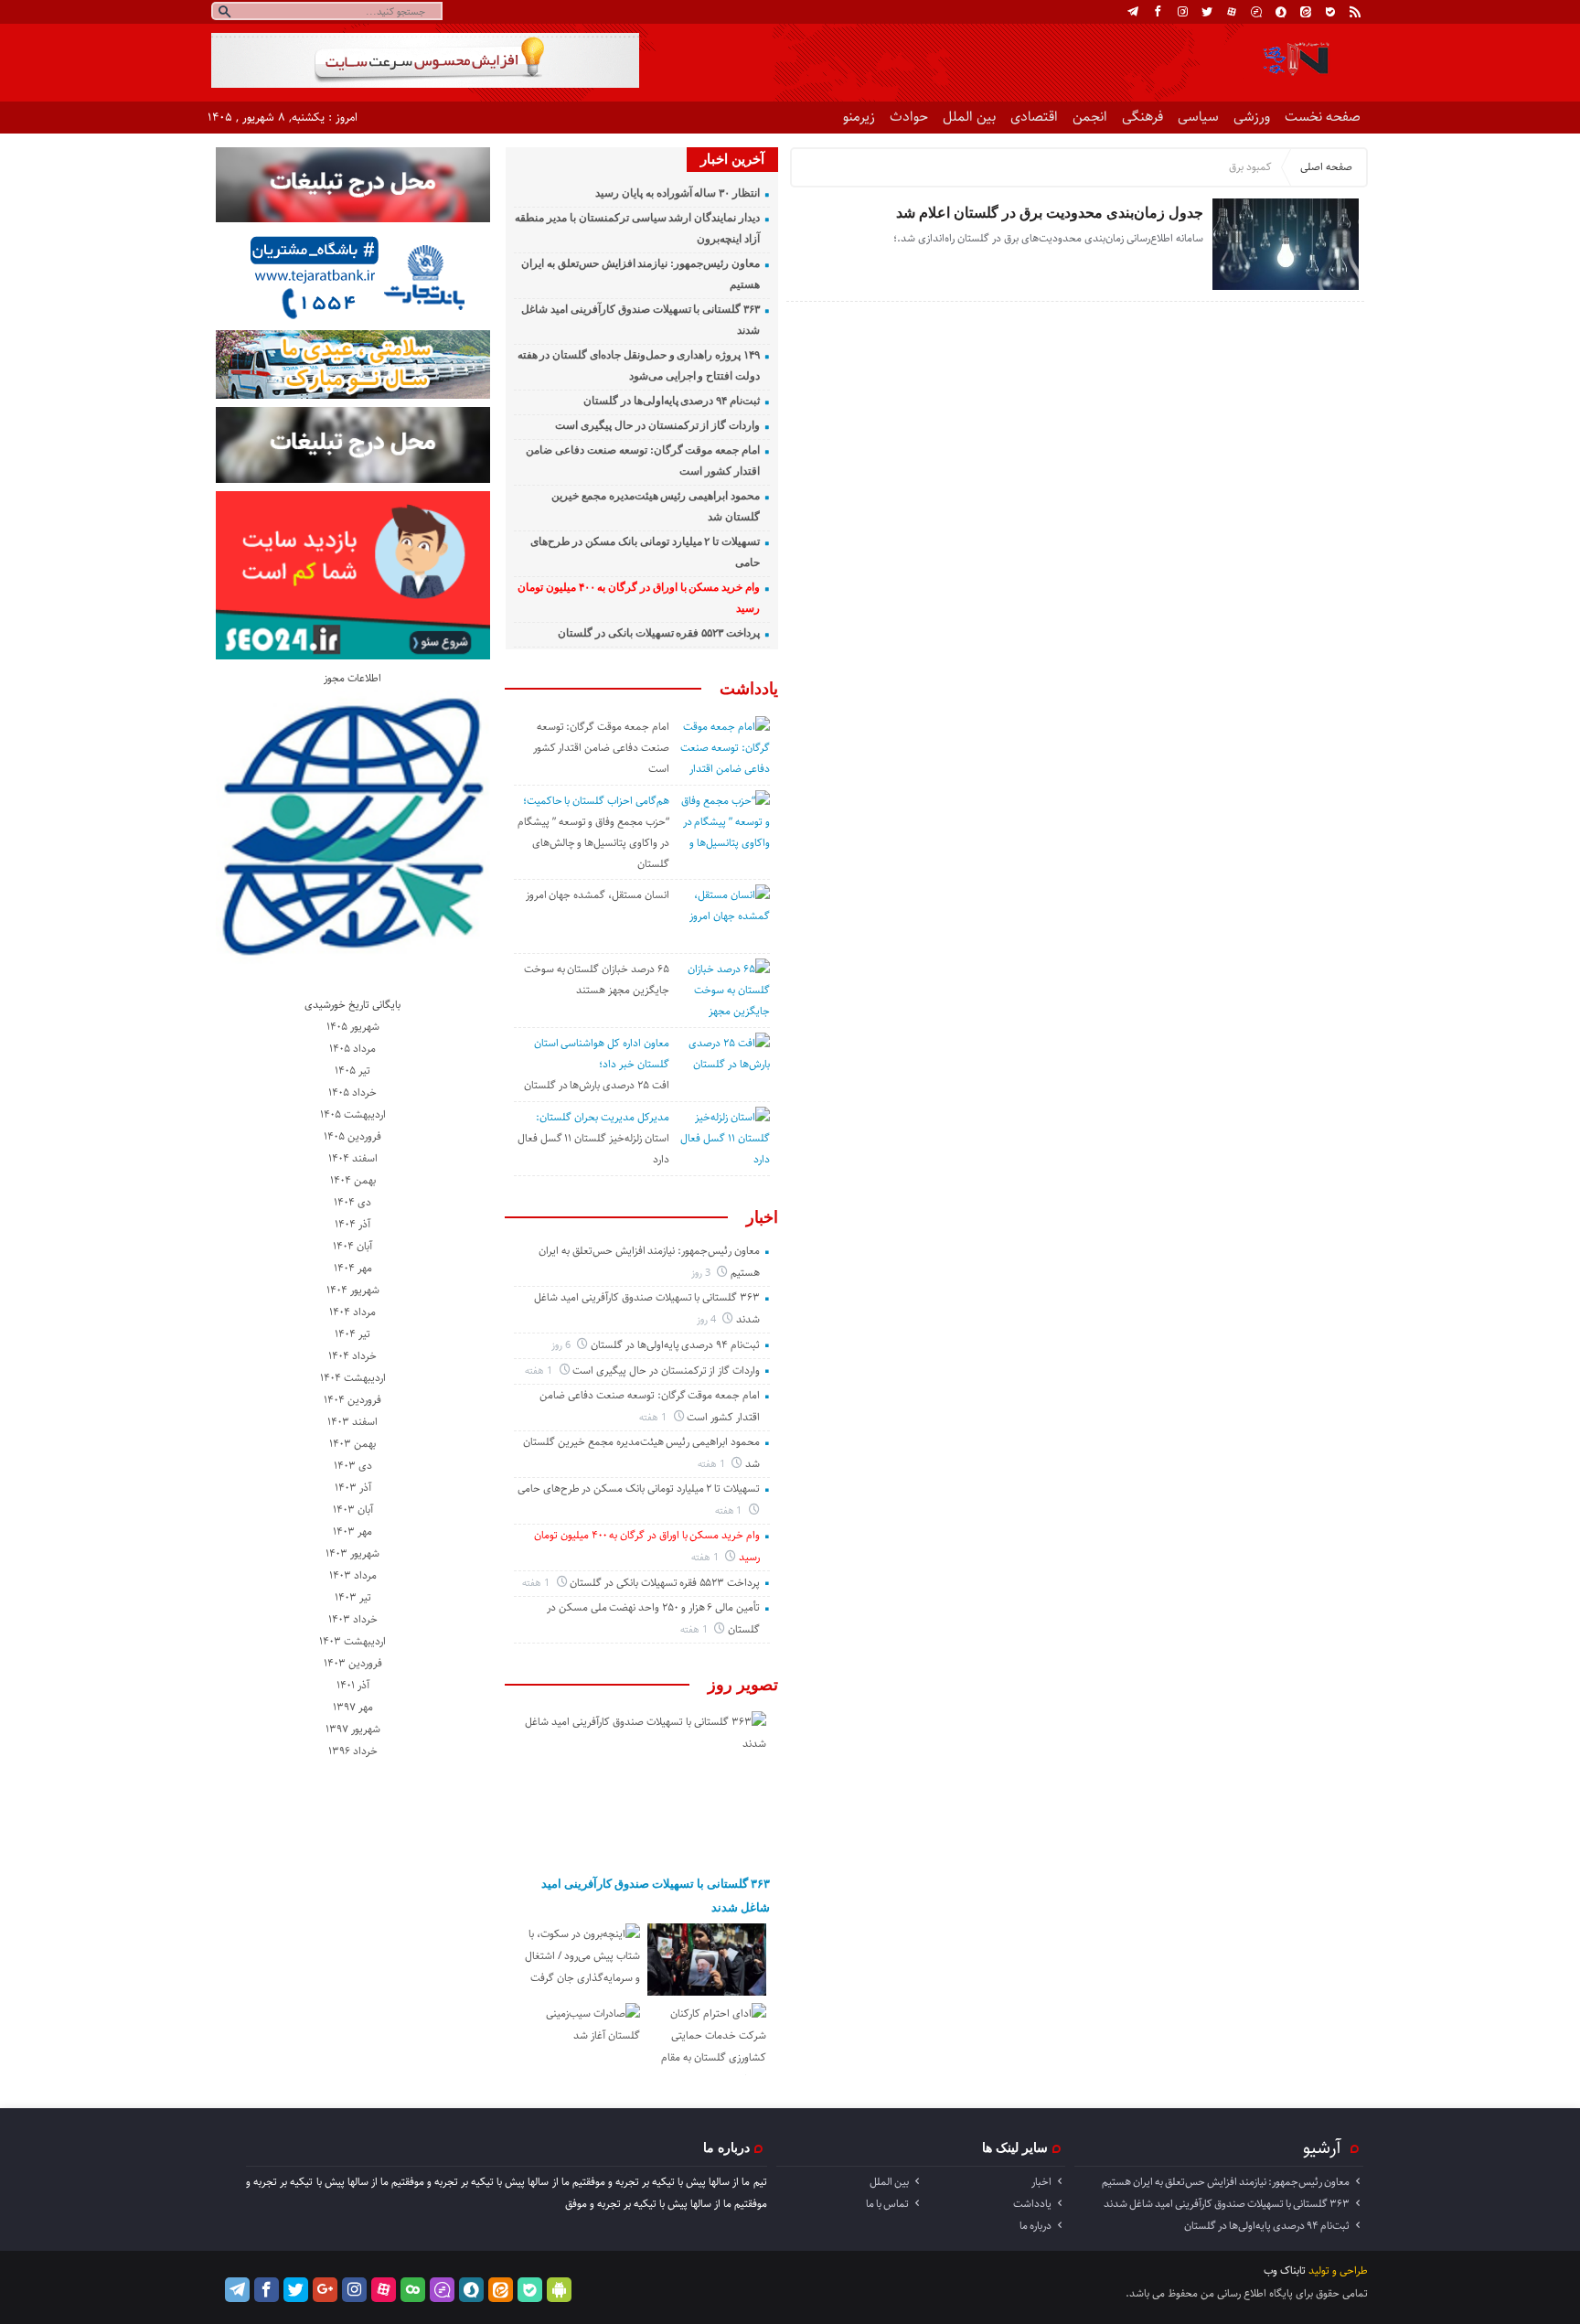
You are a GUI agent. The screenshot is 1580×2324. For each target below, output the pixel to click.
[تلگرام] (1133, 12)
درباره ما (1036, 2226)
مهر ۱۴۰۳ (352, 1531)
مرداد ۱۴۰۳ (353, 1575)
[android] (559, 2290)
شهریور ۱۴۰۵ (353, 1027)
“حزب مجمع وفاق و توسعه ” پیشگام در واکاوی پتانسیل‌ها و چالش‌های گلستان (593, 843)
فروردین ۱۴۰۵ (352, 1136)
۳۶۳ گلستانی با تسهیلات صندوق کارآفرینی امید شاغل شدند (656, 1896)
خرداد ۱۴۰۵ (352, 1092)
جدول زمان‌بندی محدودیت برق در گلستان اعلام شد (1050, 213)
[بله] (1330, 12)
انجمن (1090, 117)
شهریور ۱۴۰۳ (352, 1553)
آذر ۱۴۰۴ (352, 1224)
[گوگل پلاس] (325, 2290)
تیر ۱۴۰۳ (353, 1597)
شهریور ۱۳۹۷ (353, 1729)
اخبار (762, 1217)
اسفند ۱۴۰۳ (352, 1422)
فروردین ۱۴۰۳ (353, 1663)
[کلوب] (413, 2290)
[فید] (1355, 12)
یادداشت (749, 689)
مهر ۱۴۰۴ (353, 1268)
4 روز (708, 1319)
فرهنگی (1142, 117)
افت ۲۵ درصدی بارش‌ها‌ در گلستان (597, 1085)
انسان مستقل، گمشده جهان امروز (598, 895)
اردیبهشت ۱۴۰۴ (353, 1378)
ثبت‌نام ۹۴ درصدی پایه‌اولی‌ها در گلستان (672, 401)
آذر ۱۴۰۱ (353, 1685)
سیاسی (1198, 117)
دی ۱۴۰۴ (352, 1202)
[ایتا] (1306, 12)
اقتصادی (1034, 117)
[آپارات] (1232, 12)
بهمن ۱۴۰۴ (353, 1180)
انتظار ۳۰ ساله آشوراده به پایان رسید (678, 193)
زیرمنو (859, 117)
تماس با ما (887, 2204)
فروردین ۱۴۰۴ (352, 1400)
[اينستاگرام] (1182, 12)
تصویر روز (743, 1685)
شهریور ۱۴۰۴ (353, 1290)
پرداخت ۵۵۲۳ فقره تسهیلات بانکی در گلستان (659, 633)
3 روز (702, 1273)
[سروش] (1281, 12)
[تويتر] (1207, 12)
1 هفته (540, 1371)
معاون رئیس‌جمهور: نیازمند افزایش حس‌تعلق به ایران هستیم (1226, 2182)
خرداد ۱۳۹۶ (353, 1751)
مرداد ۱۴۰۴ (352, 1312)
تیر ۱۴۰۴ (352, 1334)
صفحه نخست (1323, 117)
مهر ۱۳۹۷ (353, 1707)
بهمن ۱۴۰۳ (352, 1444)
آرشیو (1322, 2147)
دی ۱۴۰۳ (353, 1466)
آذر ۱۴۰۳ (353, 1488)
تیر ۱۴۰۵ (352, 1071)
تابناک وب (1285, 2270)
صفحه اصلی (1326, 167)
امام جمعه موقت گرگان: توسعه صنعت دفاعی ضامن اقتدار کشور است (601, 748)
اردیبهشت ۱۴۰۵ (353, 1114)
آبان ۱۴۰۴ (352, 1246)
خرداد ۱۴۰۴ (352, 1356)
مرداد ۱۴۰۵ (352, 1049)
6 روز (562, 1345)
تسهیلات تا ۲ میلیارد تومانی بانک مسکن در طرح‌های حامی (639, 1489)
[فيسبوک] (1158, 12)
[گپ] (1256, 12)
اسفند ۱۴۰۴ (353, 1158)
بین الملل (969, 117)
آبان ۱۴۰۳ (353, 1510)
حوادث (909, 117)
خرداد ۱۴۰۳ (353, 1619)
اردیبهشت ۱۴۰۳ (352, 1641)
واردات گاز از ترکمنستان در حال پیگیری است (657, 425)
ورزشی (1252, 117)
